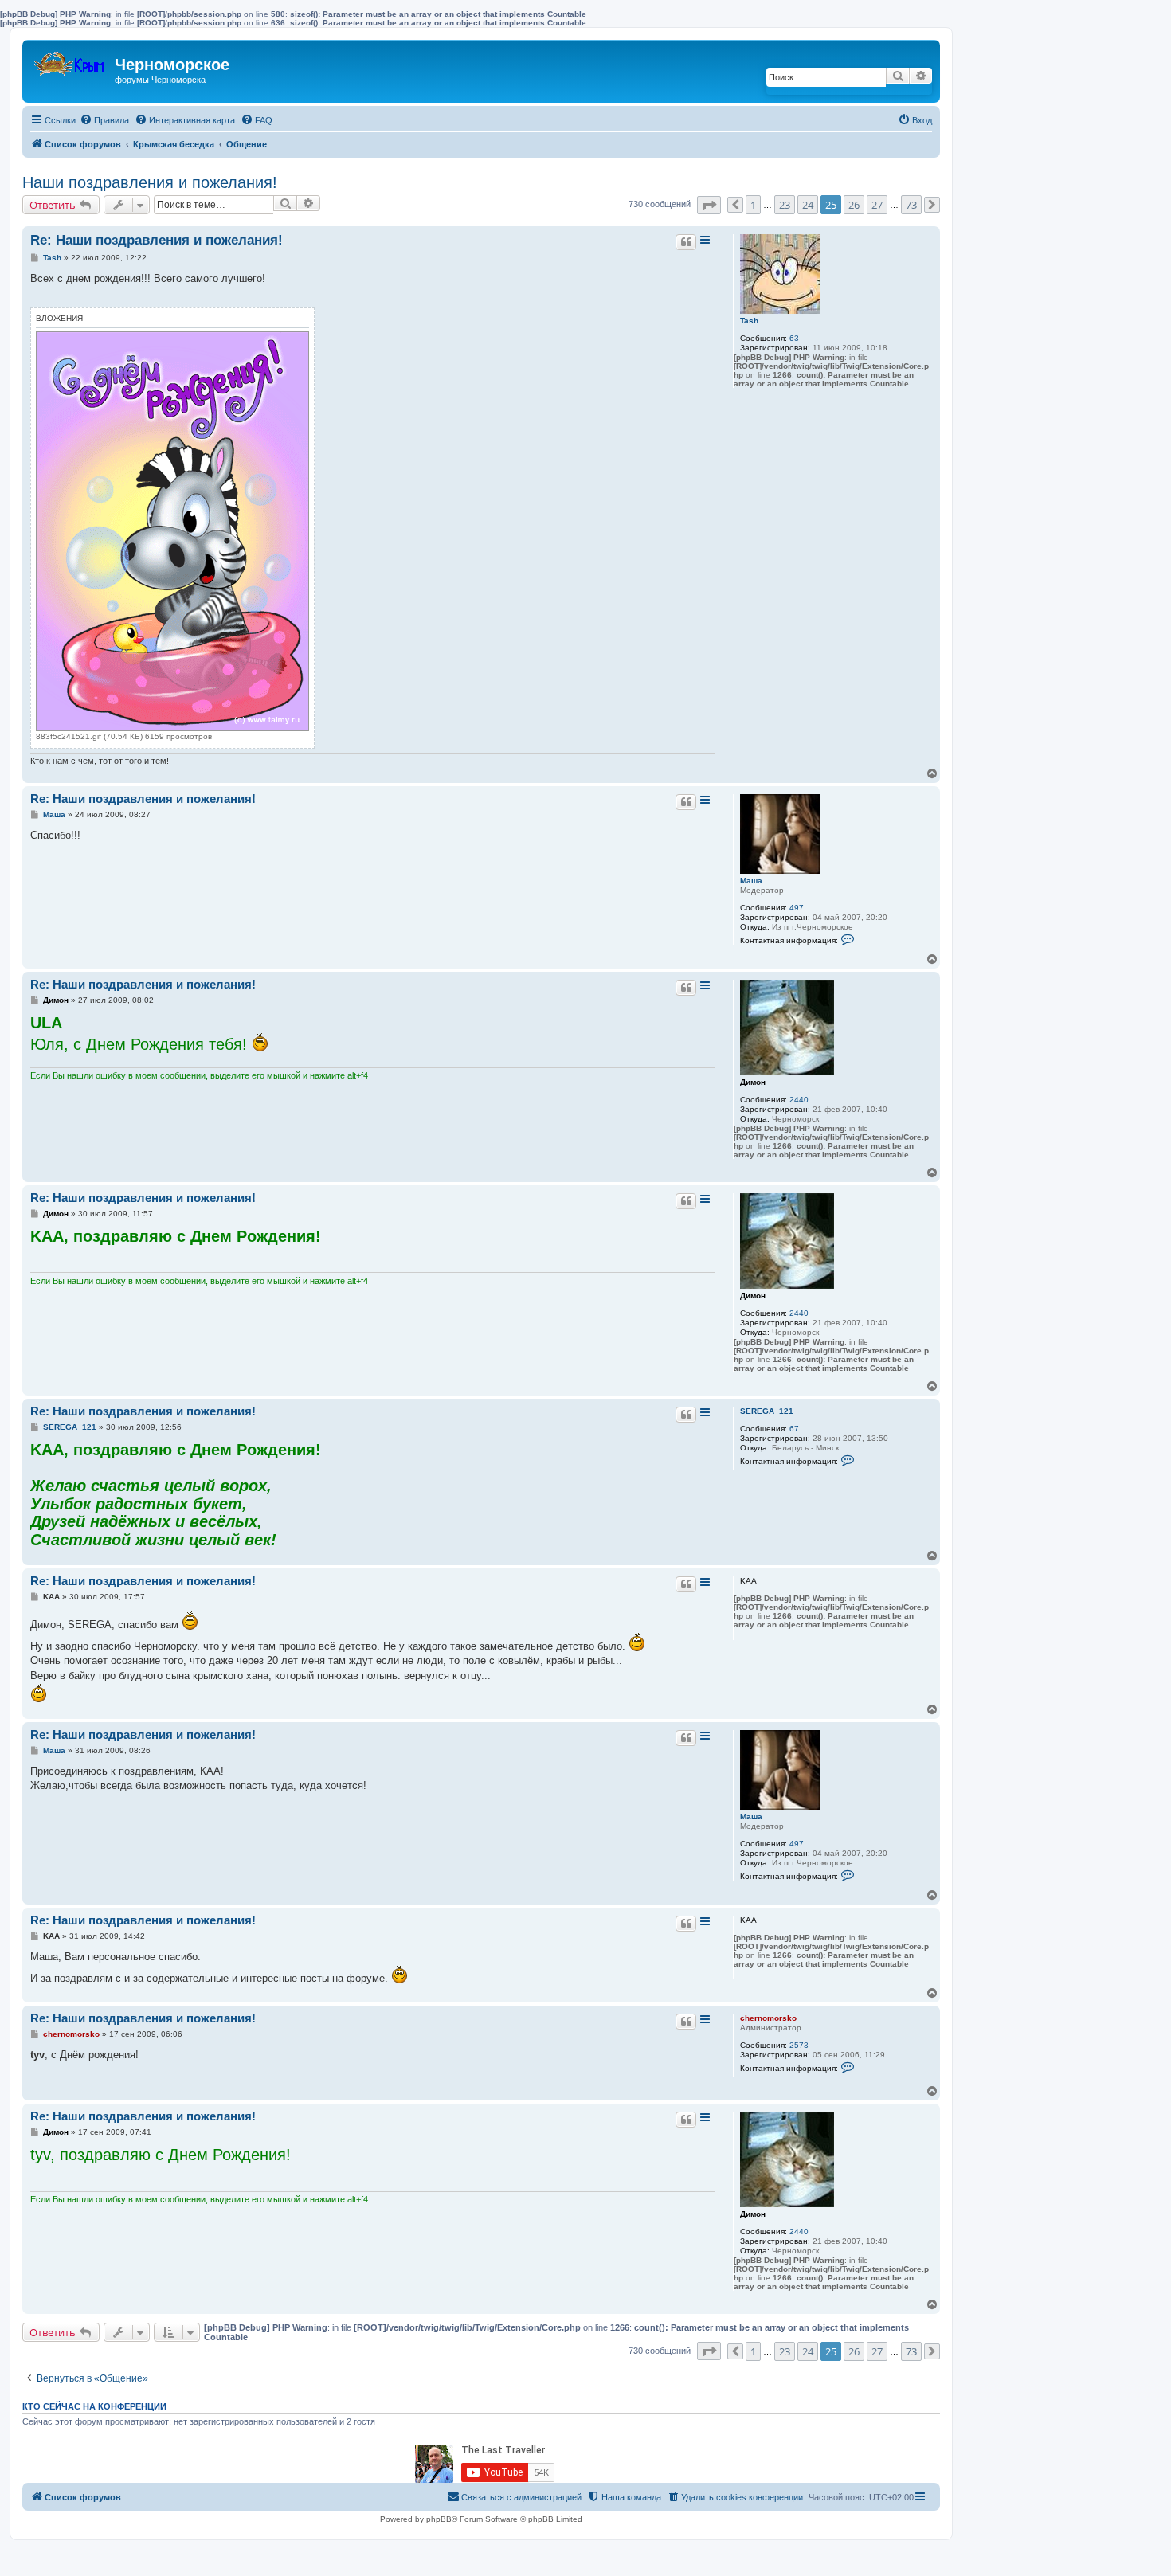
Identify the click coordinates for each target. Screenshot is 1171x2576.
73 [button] (911, 205)
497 (797, 908)
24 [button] (808, 205)
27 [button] (877, 205)
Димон (753, 1082)
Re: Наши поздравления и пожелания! (157, 240)
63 (794, 338)
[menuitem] (104, 120)
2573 (799, 2045)
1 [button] (753, 205)
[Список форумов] (70, 60)
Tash (749, 321)
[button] (709, 205)
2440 (799, 1100)
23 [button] (785, 205)
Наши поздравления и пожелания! (150, 182)
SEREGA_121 (767, 1411)
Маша (751, 881)
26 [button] (854, 205)
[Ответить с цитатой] (686, 242)
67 (794, 1429)
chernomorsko (768, 2018)
